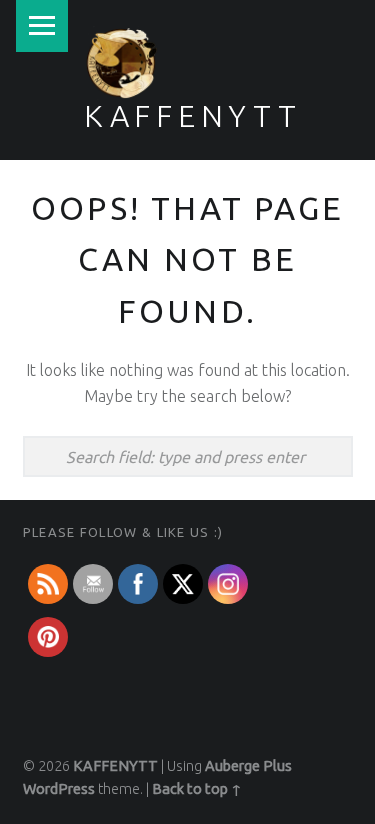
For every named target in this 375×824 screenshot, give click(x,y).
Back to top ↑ (197, 789)
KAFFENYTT (193, 116)
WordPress (59, 789)
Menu (42, 26)
